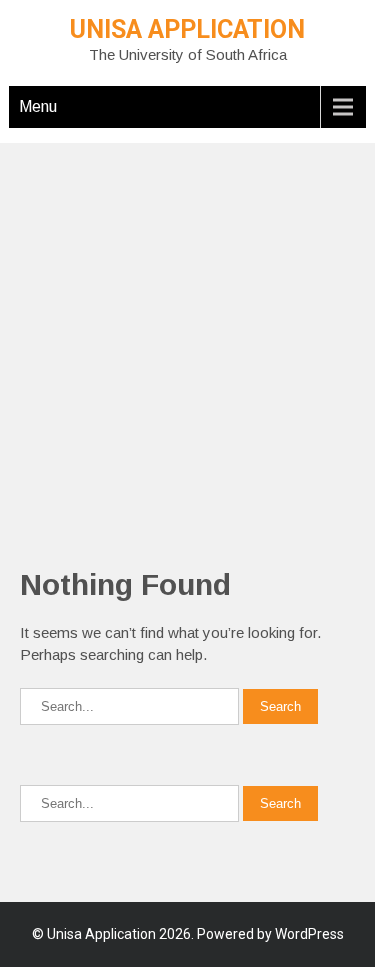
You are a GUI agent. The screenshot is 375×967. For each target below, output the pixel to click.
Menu (38, 106)
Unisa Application (187, 29)
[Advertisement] (187, 330)
